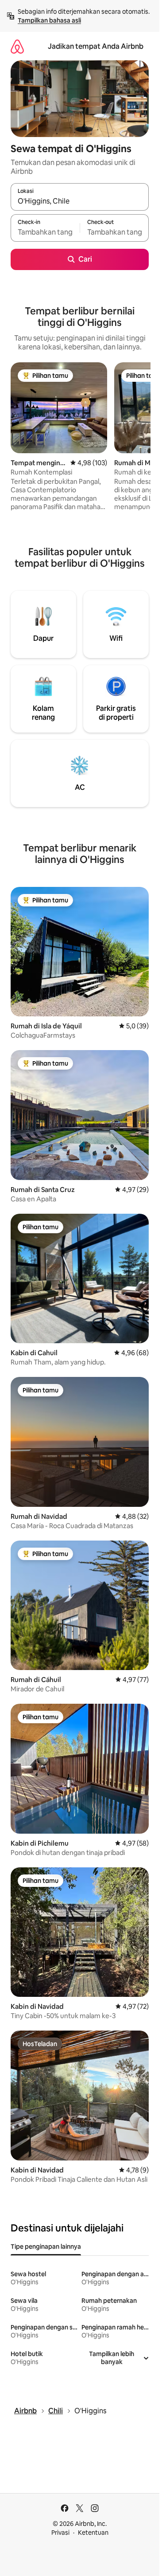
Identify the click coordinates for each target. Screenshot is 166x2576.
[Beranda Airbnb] (17, 46)
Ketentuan (93, 2533)
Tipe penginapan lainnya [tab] (46, 2247)
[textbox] (45, 232)
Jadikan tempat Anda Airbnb (96, 46)
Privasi (60, 2533)
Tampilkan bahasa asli (49, 20)
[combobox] (80, 201)
